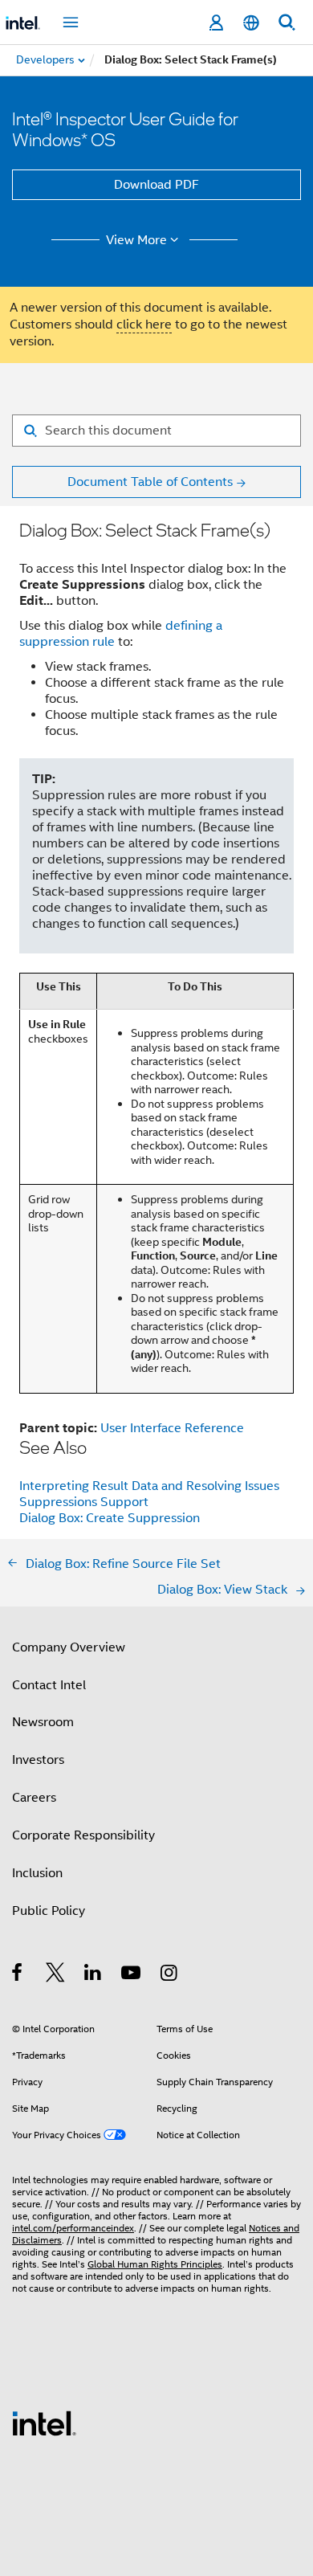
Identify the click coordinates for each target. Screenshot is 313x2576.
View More (136, 240)
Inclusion (37, 1873)
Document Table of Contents (150, 482)
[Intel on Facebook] (18, 1975)
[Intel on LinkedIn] (93, 1975)
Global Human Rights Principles (155, 2264)
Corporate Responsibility (83, 1835)
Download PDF (156, 185)
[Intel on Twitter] (56, 1975)
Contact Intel (49, 1685)
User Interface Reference (172, 1428)
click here (144, 325)
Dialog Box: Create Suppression (110, 1518)
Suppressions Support (84, 1502)
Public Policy (49, 1911)
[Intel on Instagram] (170, 1975)
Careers (34, 1798)
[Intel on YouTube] (132, 1975)
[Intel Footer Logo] (44, 2423)
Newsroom (43, 1722)
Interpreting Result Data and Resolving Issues (149, 1486)
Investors (38, 1760)
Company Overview (69, 1647)
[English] (251, 23)
